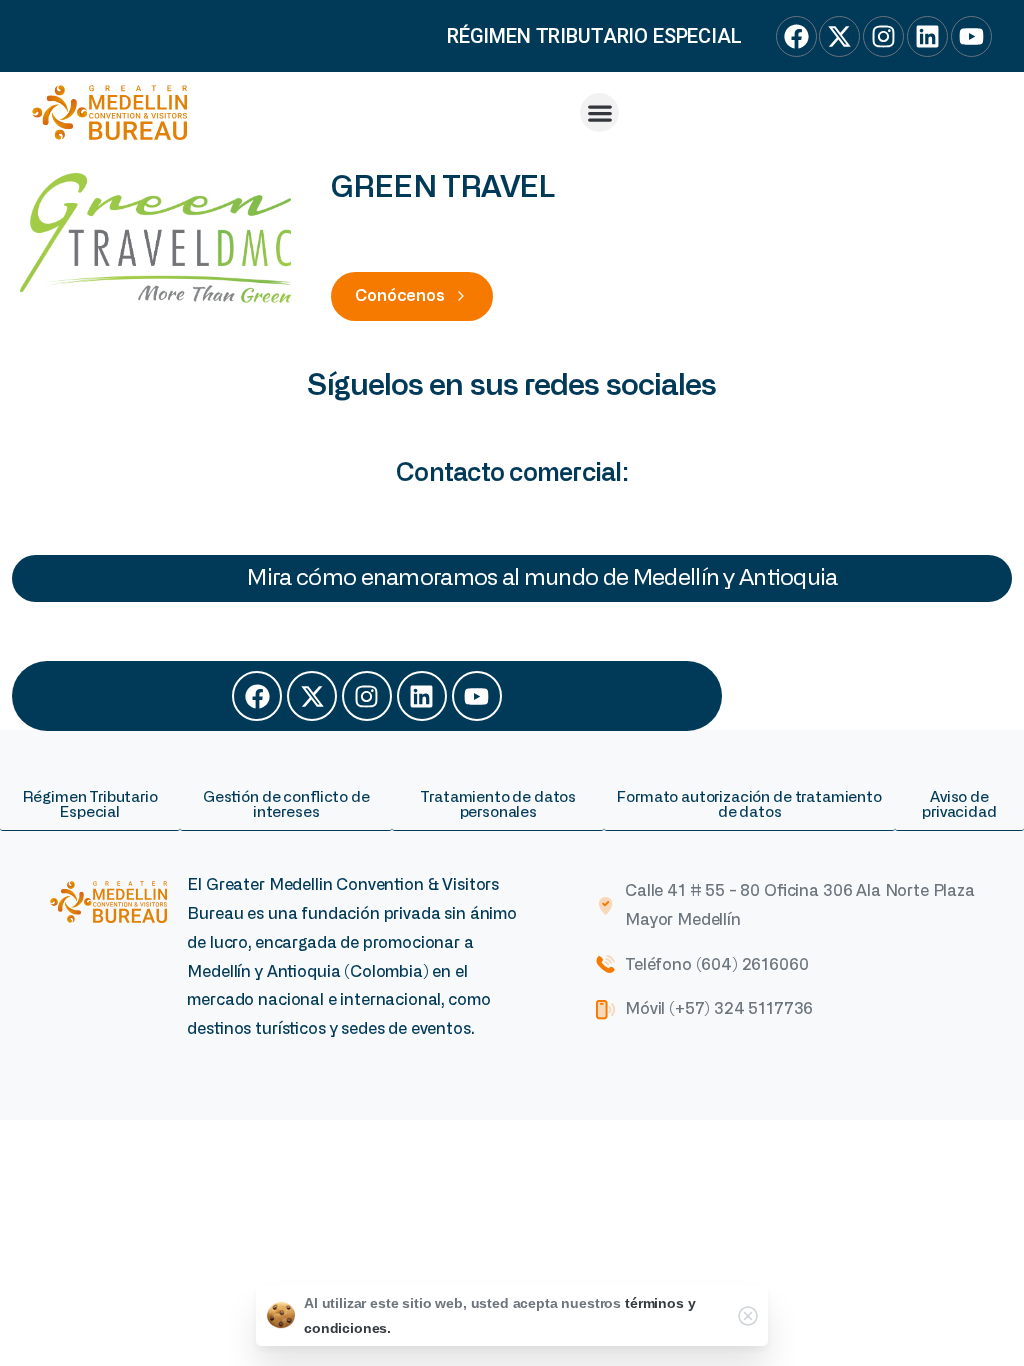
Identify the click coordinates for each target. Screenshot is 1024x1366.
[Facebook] (257, 696)
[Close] (748, 1316)
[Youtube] (477, 696)
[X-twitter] (312, 696)
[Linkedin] (422, 696)
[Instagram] (367, 696)
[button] (599, 112)
